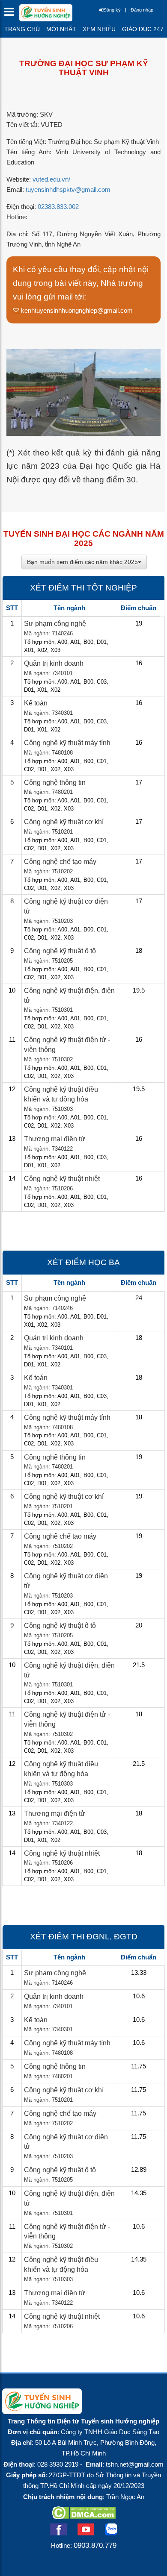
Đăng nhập (142, 10)
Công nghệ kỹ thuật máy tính (67, 743)
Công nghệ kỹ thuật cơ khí (64, 822)
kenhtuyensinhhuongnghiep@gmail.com (76, 310)
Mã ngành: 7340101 (48, 673)
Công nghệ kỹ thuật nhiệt (62, 1179)
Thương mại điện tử (55, 1139)
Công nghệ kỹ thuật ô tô (60, 951)
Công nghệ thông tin (55, 783)
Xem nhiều (99, 29)
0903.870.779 (95, 2545)
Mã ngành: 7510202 (48, 871)
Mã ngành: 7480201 (48, 792)
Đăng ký (112, 10)
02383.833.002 (58, 207)
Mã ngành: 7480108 (48, 753)
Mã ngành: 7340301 (48, 713)
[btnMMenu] (12, 14)
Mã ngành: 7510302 (48, 1059)
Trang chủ (22, 29)
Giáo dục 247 (143, 29)
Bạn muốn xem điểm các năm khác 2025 (82, 562)
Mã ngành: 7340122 (48, 1149)
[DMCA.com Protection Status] (84, 2517)
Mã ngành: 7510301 (48, 1010)
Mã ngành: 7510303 (48, 1109)
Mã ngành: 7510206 (48, 1188)
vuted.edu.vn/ (51, 179)
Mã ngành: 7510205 (48, 961)
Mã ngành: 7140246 (48, 633)
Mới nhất (61, 29)
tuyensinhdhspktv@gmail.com (68, 190)
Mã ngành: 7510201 (48, 832)
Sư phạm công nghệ (55, 624)
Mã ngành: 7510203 (48, 921)
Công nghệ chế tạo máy (60, 862)
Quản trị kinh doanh (54, 663)
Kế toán (36, 703)
